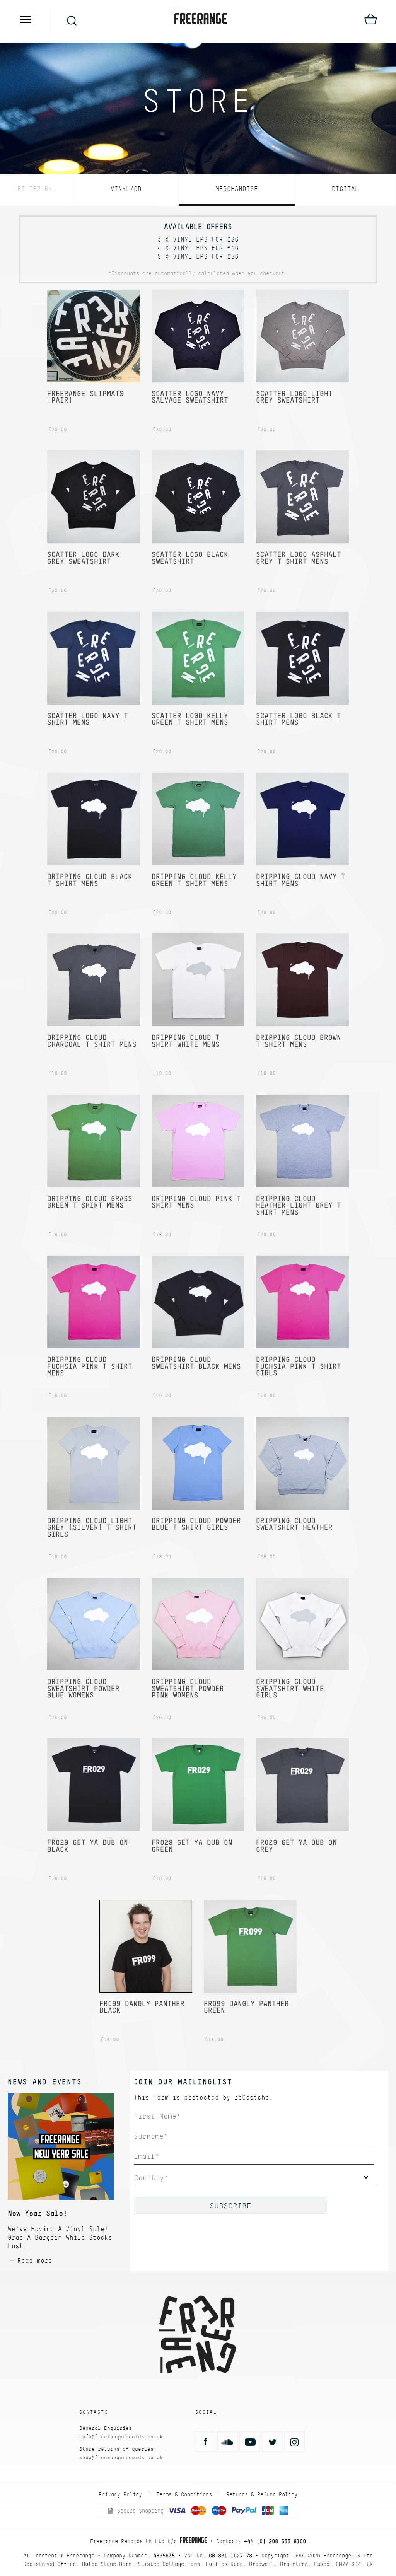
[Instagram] (295, 2442)
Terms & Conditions (184, 2494)
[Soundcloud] (227, 2442)
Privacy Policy (120, 2494)
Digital (345, 189)
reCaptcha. (254, 2097)
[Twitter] (272, 2442)
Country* (151, 2178)
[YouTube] (250, 2442)
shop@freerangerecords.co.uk (121, 2457)
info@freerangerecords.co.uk (121, 2437)
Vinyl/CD (126, 189)
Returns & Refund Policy (262, 2494)
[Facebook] (205, 2442)
